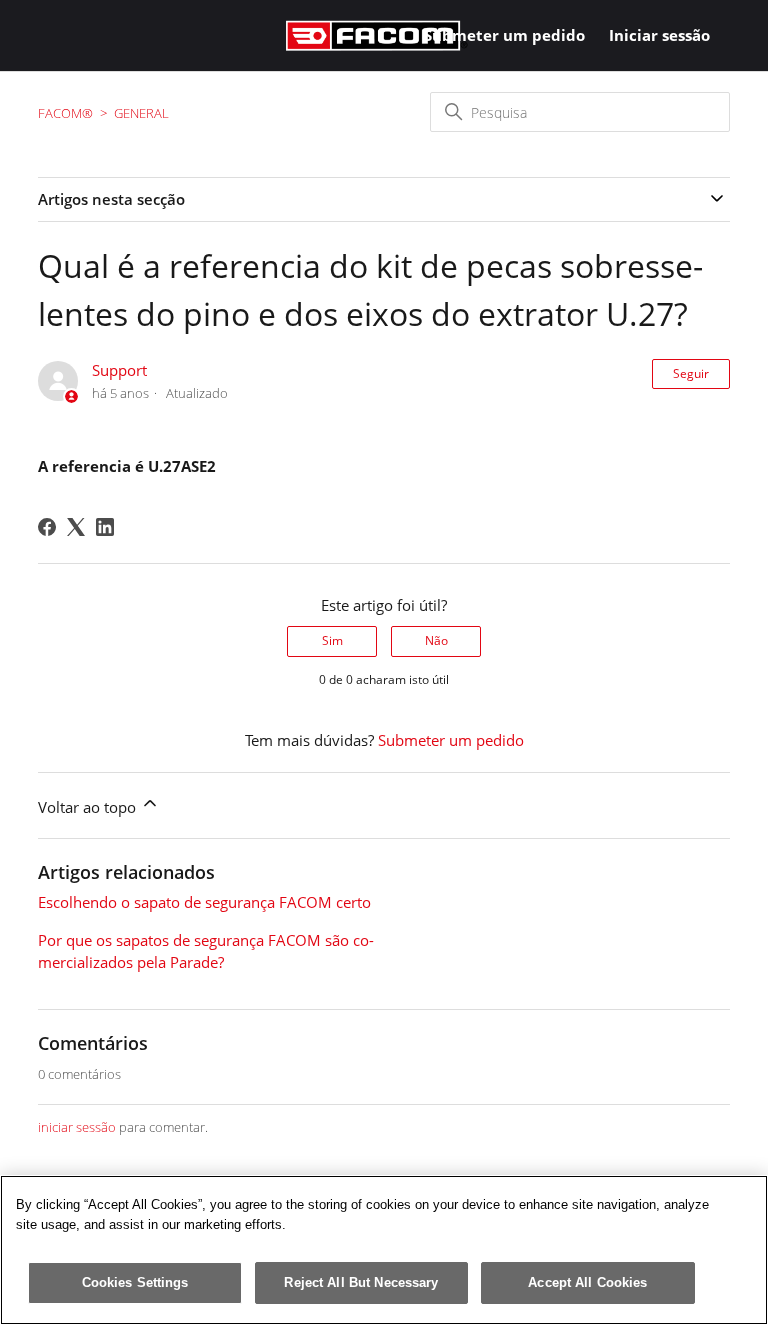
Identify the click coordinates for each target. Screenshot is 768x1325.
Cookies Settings (135, 1282)
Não (436, 640)
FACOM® (65, 113)
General (141, 113)
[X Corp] (76, 527)
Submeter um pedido (504, 35)
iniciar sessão (77, 1127)
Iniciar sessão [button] (659, 35)
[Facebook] (47, 527)
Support (119, 370)
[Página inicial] (377, 35)
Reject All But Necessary (361, 1282)
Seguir (691, 373)
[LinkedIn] (105, 527)
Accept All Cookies (587, 1282)
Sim (332, 640)
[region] (384, 1250)
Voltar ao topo (89, 807)
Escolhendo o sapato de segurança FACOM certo (204, 902)
